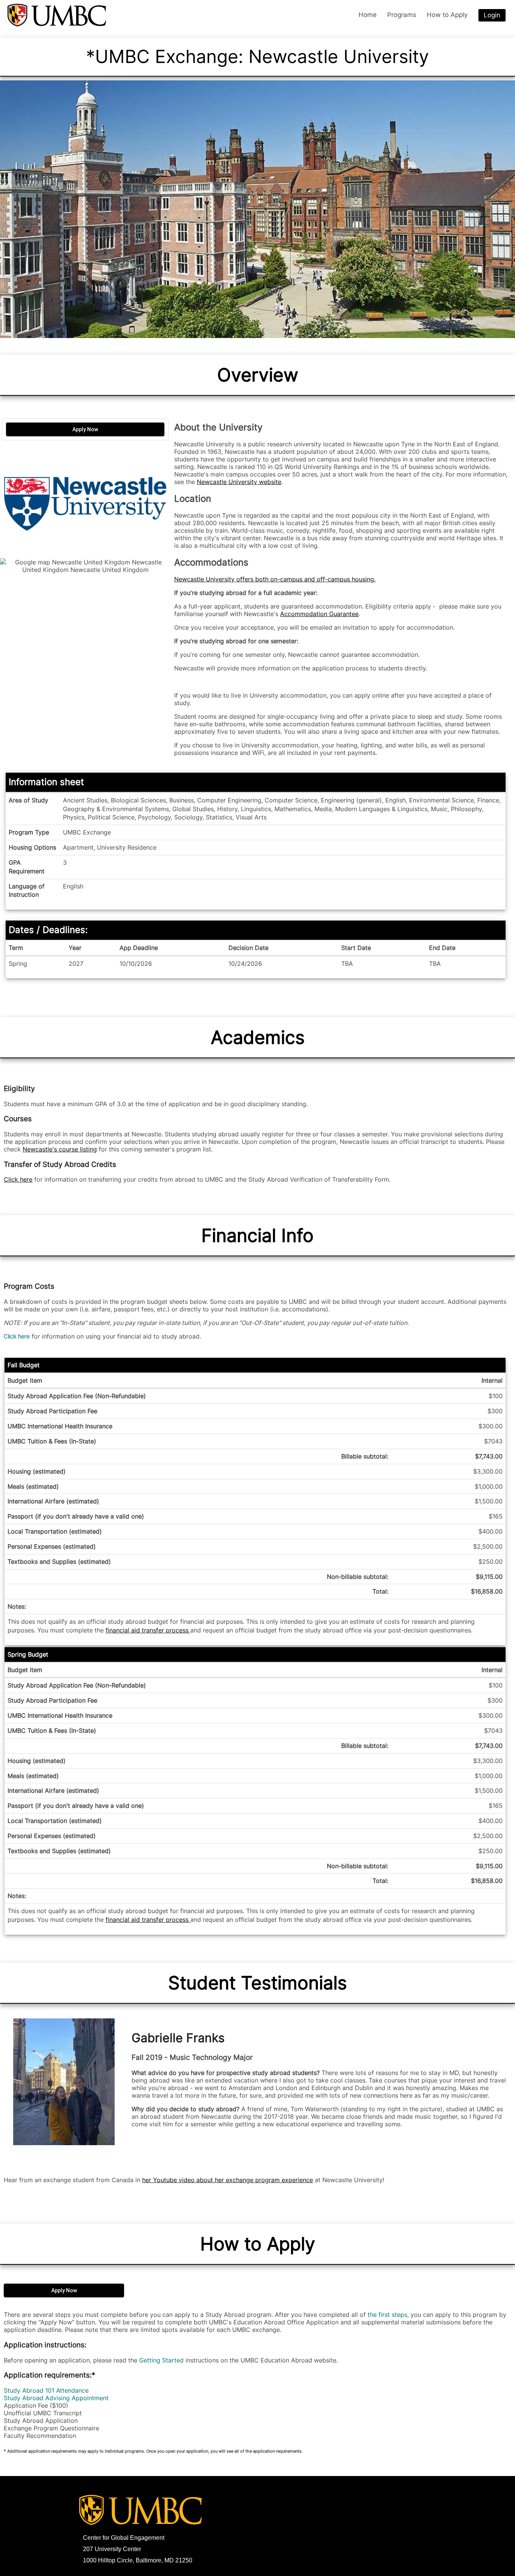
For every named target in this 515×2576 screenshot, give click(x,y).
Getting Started (161, 2360)
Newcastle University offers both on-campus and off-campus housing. (275, 579)
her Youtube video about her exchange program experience (228, 2180)
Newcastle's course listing (60, 1149)
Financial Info (257, 1235)
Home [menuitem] (368, 15)
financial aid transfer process (148, 1630)
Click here (18, 1179)
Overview (258, 375)
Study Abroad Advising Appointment (56, 2398)
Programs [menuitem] (402, 15)
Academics (258, 1037)
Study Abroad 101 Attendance (46, 2390)
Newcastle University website (239, 482)
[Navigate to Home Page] (57, 15)
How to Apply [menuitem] (447, 15)
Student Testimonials (257, 1983)
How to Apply (258, 2244)
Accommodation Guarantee (319, 614)
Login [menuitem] (492, 15)
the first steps (387, 2315)
